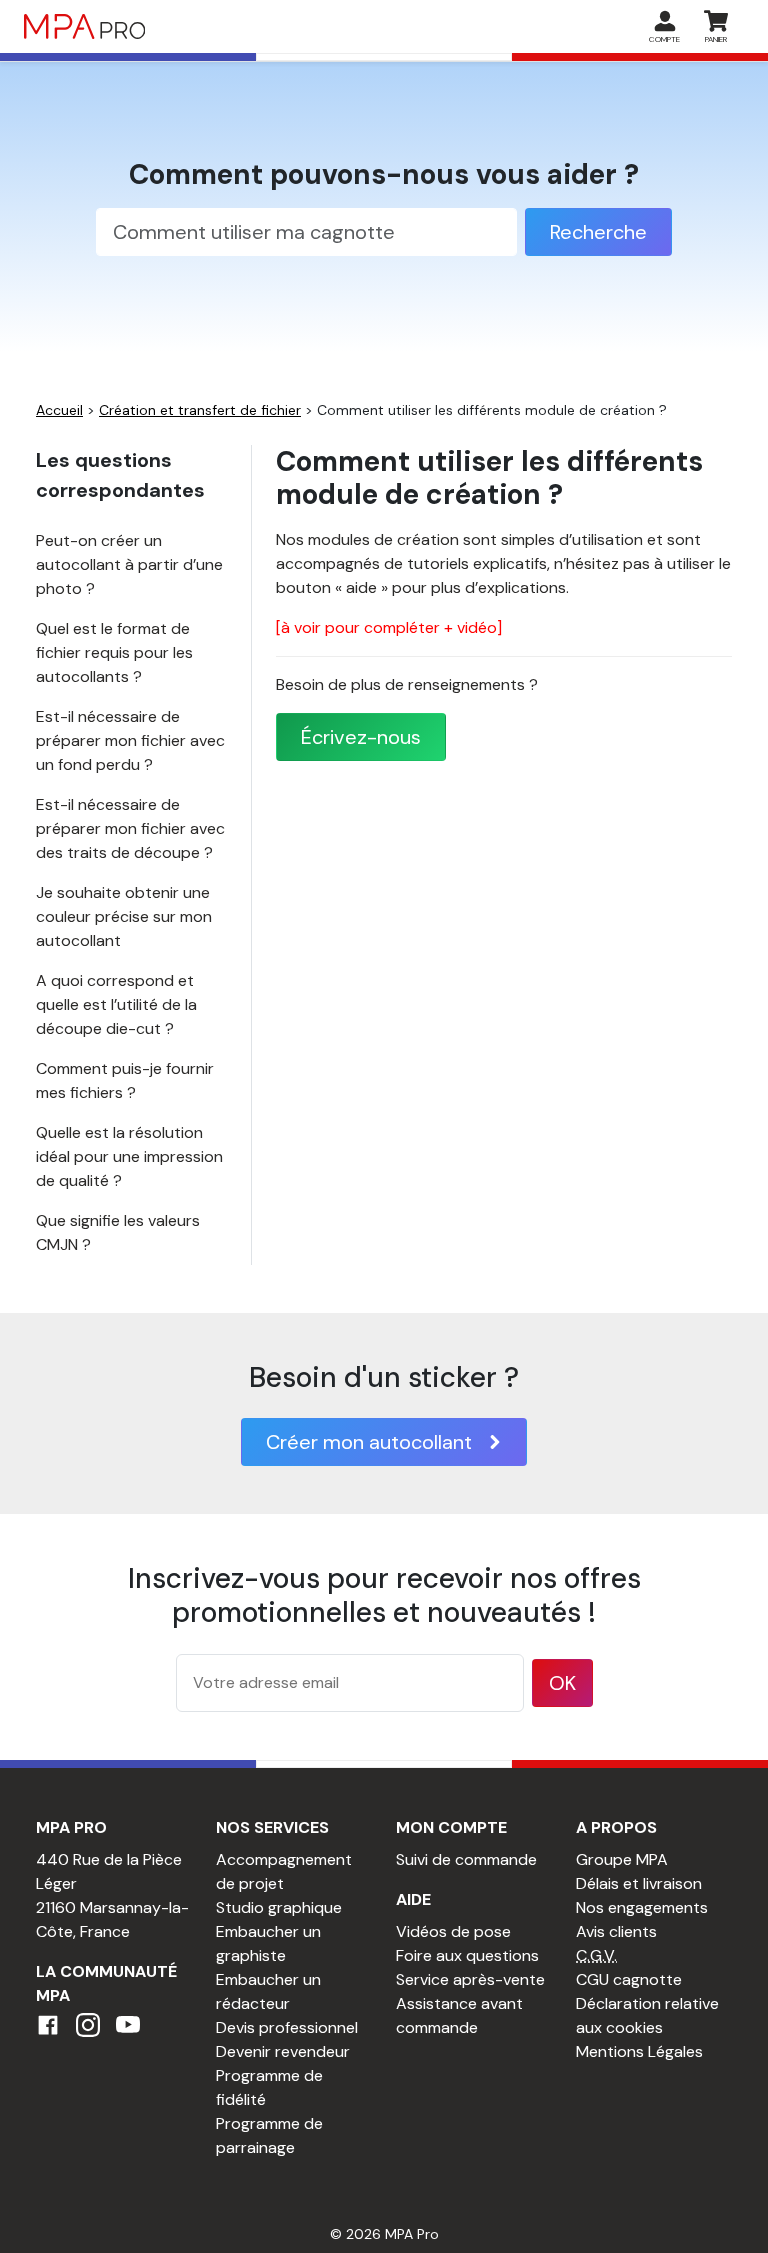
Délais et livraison (639, 1883)
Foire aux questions (467, 1955)
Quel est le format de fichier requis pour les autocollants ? (114, 652)
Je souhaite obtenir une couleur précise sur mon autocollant (124, 916)
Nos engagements (642, 1907)
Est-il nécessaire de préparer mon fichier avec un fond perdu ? (130, 740)
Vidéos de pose (453, 1931)
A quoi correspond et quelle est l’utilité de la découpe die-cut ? (116, 1004)
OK (562, 1683)
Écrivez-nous (361, 737)
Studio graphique (279, 1907)
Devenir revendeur (283, 2051)
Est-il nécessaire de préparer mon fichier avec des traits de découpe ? (130, 828)
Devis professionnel (287, 2027)
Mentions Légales (639, 2051)
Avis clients (616, 1931)
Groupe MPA (622, 1859)
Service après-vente (470, 1979)
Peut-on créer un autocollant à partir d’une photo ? (129, 564)
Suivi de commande (466, 1859)
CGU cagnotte (629, 1979)
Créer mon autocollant (369, 1442)
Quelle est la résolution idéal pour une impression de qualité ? (129, 1156)
